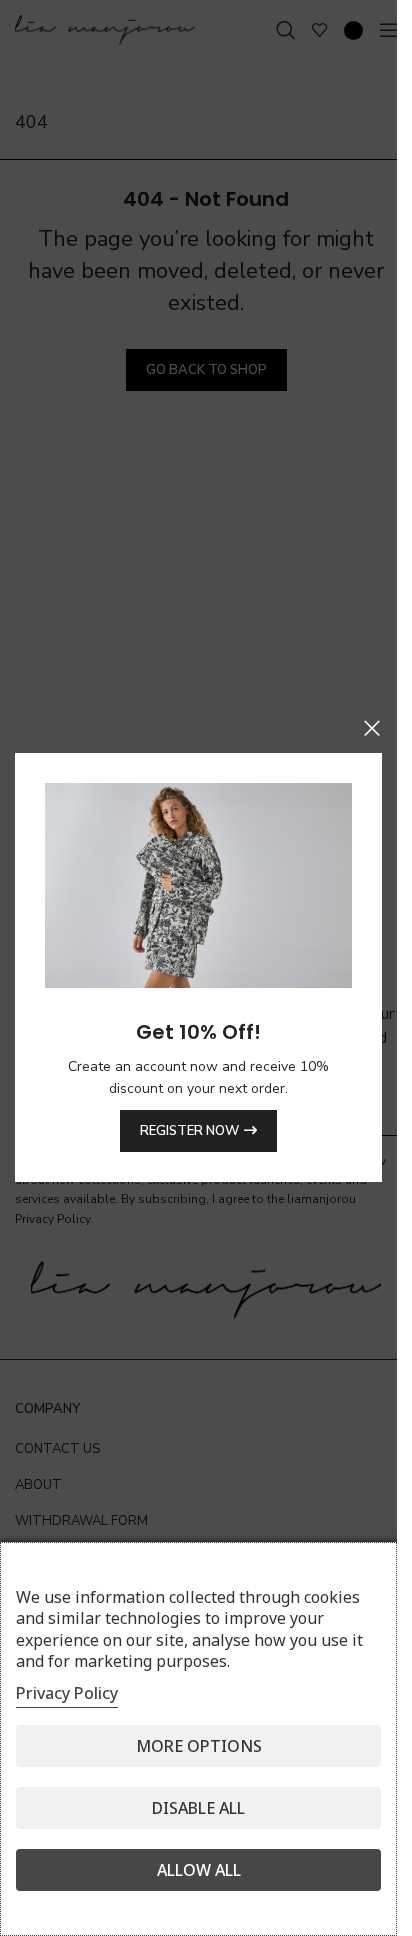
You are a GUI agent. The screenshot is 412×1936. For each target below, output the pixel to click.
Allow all (199, 1870)
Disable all (198, 1808)
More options (199, 1746)
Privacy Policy (67, 1693)
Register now (189, 1131)
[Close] (372, 728)
